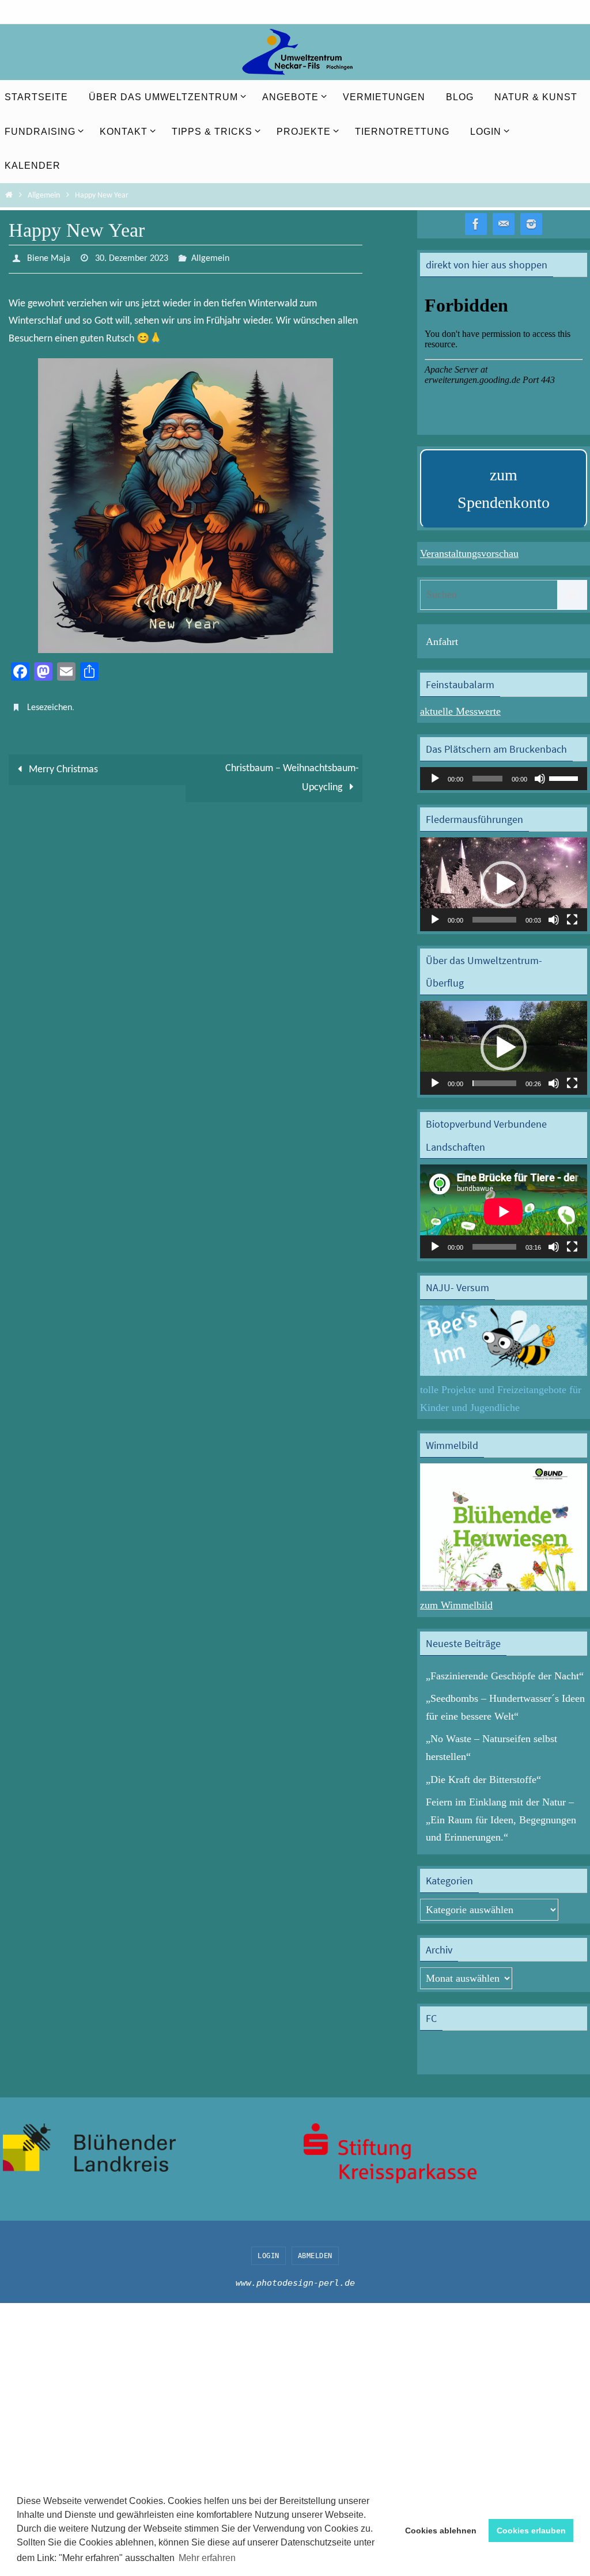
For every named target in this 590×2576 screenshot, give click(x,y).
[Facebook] (476, 224)
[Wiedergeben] (435, 779)
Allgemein (44, 196)
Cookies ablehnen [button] (441, 2531)
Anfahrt (442, 642)
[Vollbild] (572, 920)
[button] (504, 884)
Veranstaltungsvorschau (469, 553)
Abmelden (315, 2256)
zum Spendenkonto (504, 489)
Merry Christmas (62, 763)
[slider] (565, 777)
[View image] (186, 503)
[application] (504, 779)
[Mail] (504, 224)
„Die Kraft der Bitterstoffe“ (483, 1780)
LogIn (268, 2256)
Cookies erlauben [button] (531, 2531)
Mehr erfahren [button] (207, 2558)
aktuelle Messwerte (460, 711)
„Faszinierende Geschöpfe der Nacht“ (505, 1676)
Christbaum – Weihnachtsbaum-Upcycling (292, 772)
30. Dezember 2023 (132, 257)
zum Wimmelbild (456, 1605)
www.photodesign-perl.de (295, 2283)
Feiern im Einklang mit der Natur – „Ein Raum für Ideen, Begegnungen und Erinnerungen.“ (501, 1820)
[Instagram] (531, 224)
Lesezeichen (50, 704)
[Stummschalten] (540, 779)
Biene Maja (49, 257)
